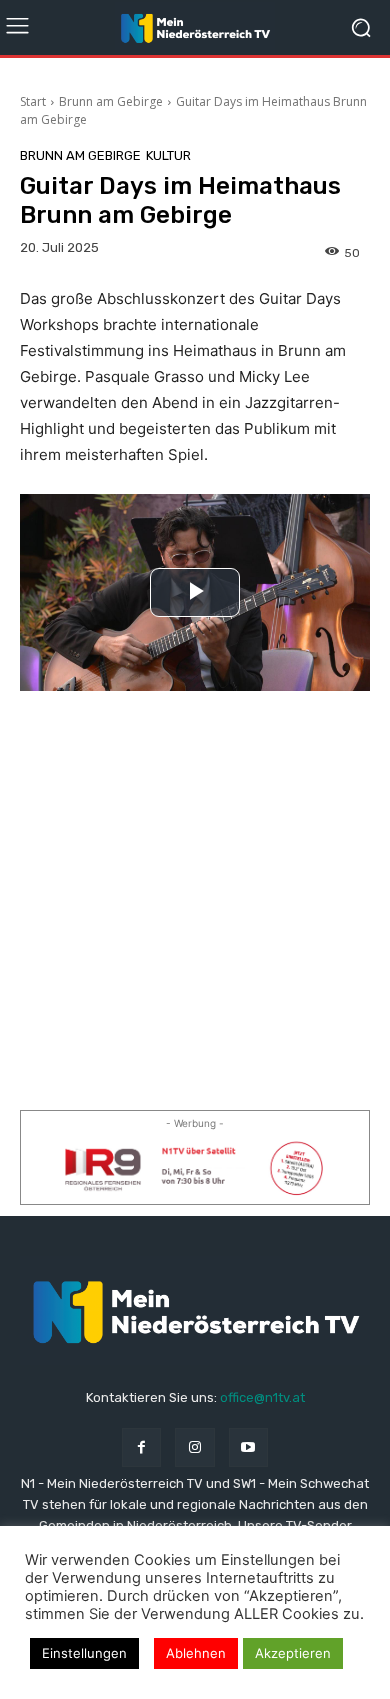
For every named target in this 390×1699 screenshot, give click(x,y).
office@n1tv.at (262, 1397)
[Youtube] (248, 1447)
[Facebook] (141, 1447)
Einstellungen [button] (84, 1653)
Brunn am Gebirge (111, 101)
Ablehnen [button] (196, 1653)
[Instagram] (194, 1447)
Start (33, 101)
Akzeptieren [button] (293, 1653)
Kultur (168, 155)
